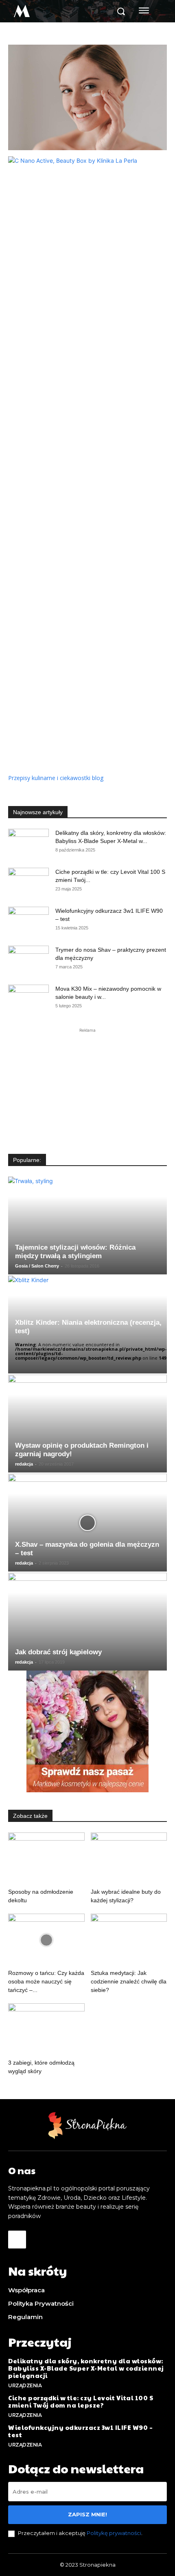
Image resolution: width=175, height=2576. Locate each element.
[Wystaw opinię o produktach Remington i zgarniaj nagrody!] (87, 1424)
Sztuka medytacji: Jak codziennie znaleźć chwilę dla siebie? (129, 1981)
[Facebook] (17, 2240)
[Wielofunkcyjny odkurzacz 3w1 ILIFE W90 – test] (28, 921)
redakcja (24, 1464)
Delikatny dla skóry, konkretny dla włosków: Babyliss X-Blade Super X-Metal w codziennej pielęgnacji (86, 2368)
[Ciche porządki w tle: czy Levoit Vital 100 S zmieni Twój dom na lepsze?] (28, 882)
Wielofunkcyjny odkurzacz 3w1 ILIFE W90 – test (80, 2431)
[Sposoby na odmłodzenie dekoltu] (46, 1859)
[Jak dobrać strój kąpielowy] (87, 1622)
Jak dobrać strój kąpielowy (58, 1652)
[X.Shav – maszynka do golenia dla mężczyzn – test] (87, 1523)
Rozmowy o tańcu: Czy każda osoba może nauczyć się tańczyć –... (46, 1981)
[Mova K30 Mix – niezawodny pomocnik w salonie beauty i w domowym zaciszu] (28, 999)
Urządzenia (25, 2385)
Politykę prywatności (114, 2533)
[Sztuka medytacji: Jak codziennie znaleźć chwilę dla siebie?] (129, 1940)
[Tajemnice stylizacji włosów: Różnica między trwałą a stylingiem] (87, 1225)
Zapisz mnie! (87, 2514)
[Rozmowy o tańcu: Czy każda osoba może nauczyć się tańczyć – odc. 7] (46, 1940)
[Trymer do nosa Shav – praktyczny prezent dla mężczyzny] (28, 960)
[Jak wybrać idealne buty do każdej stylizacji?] (129, 1859)
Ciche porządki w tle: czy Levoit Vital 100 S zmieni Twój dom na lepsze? (81, 2401)
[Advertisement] (87, 1085)
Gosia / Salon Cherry (37, 1266)
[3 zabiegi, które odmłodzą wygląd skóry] (46, 2030)
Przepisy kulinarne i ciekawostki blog (56, 778)
